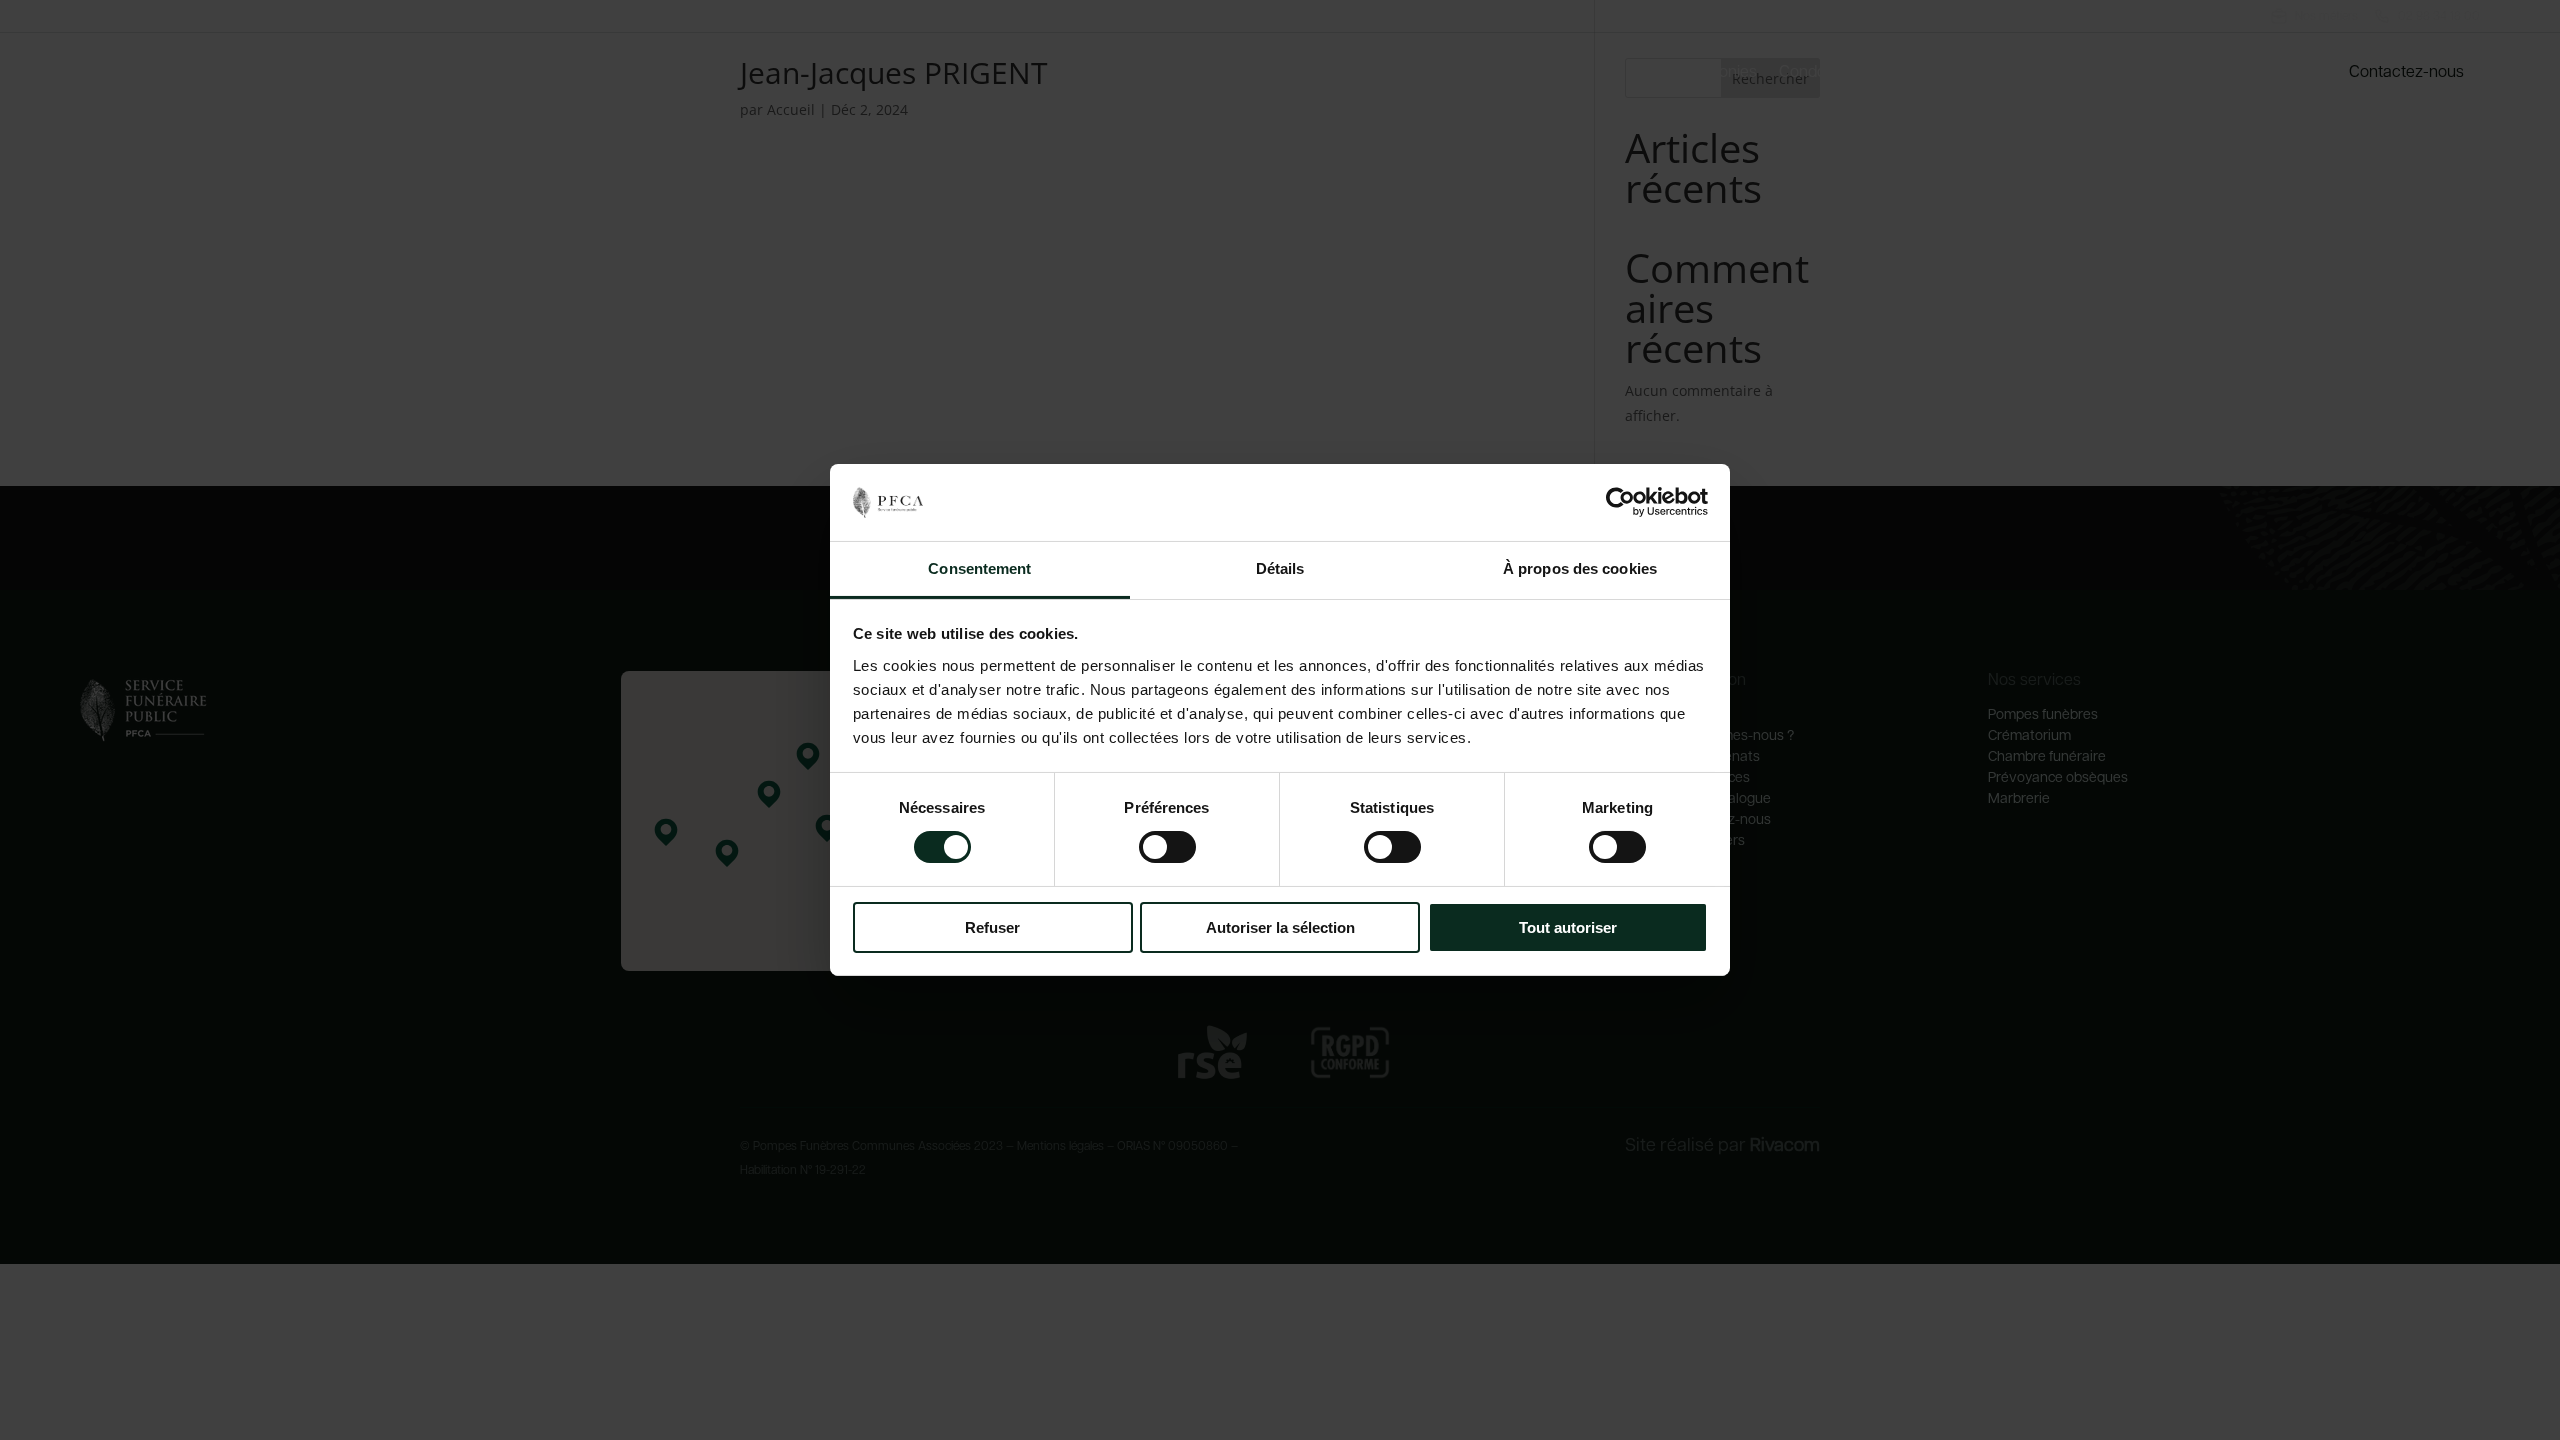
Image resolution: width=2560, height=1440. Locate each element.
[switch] (1167, 847)
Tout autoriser (1568, 927)
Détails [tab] (1280, 568)
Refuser (992, 927)
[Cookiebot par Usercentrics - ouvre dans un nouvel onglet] (1620, 502)
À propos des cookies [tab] (1580, 568)
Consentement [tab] (979, 568)
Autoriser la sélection (1280, 927)
